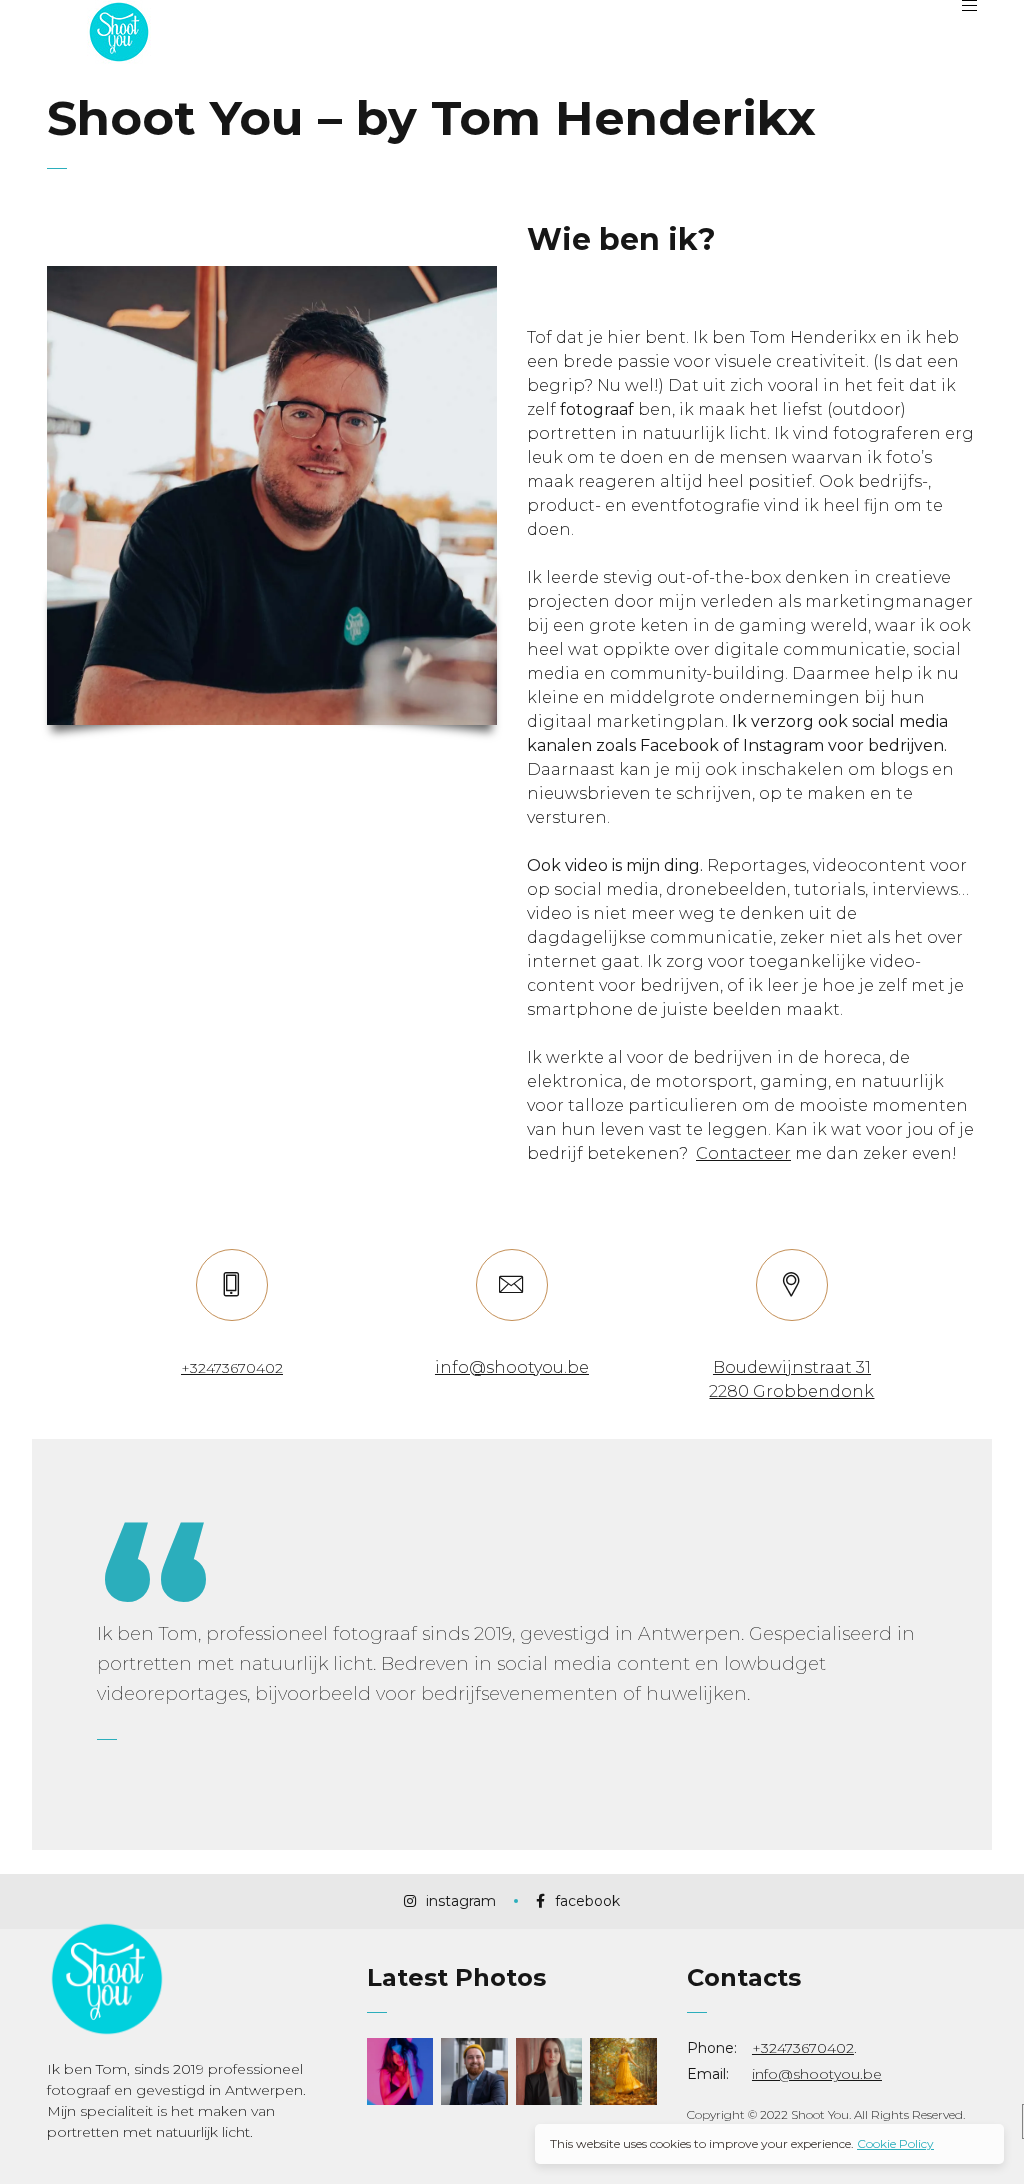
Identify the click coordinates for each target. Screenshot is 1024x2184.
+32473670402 (803, 2048)
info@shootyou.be (817, 2074)
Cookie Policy (895, 2143)
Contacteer (743, 1153)
